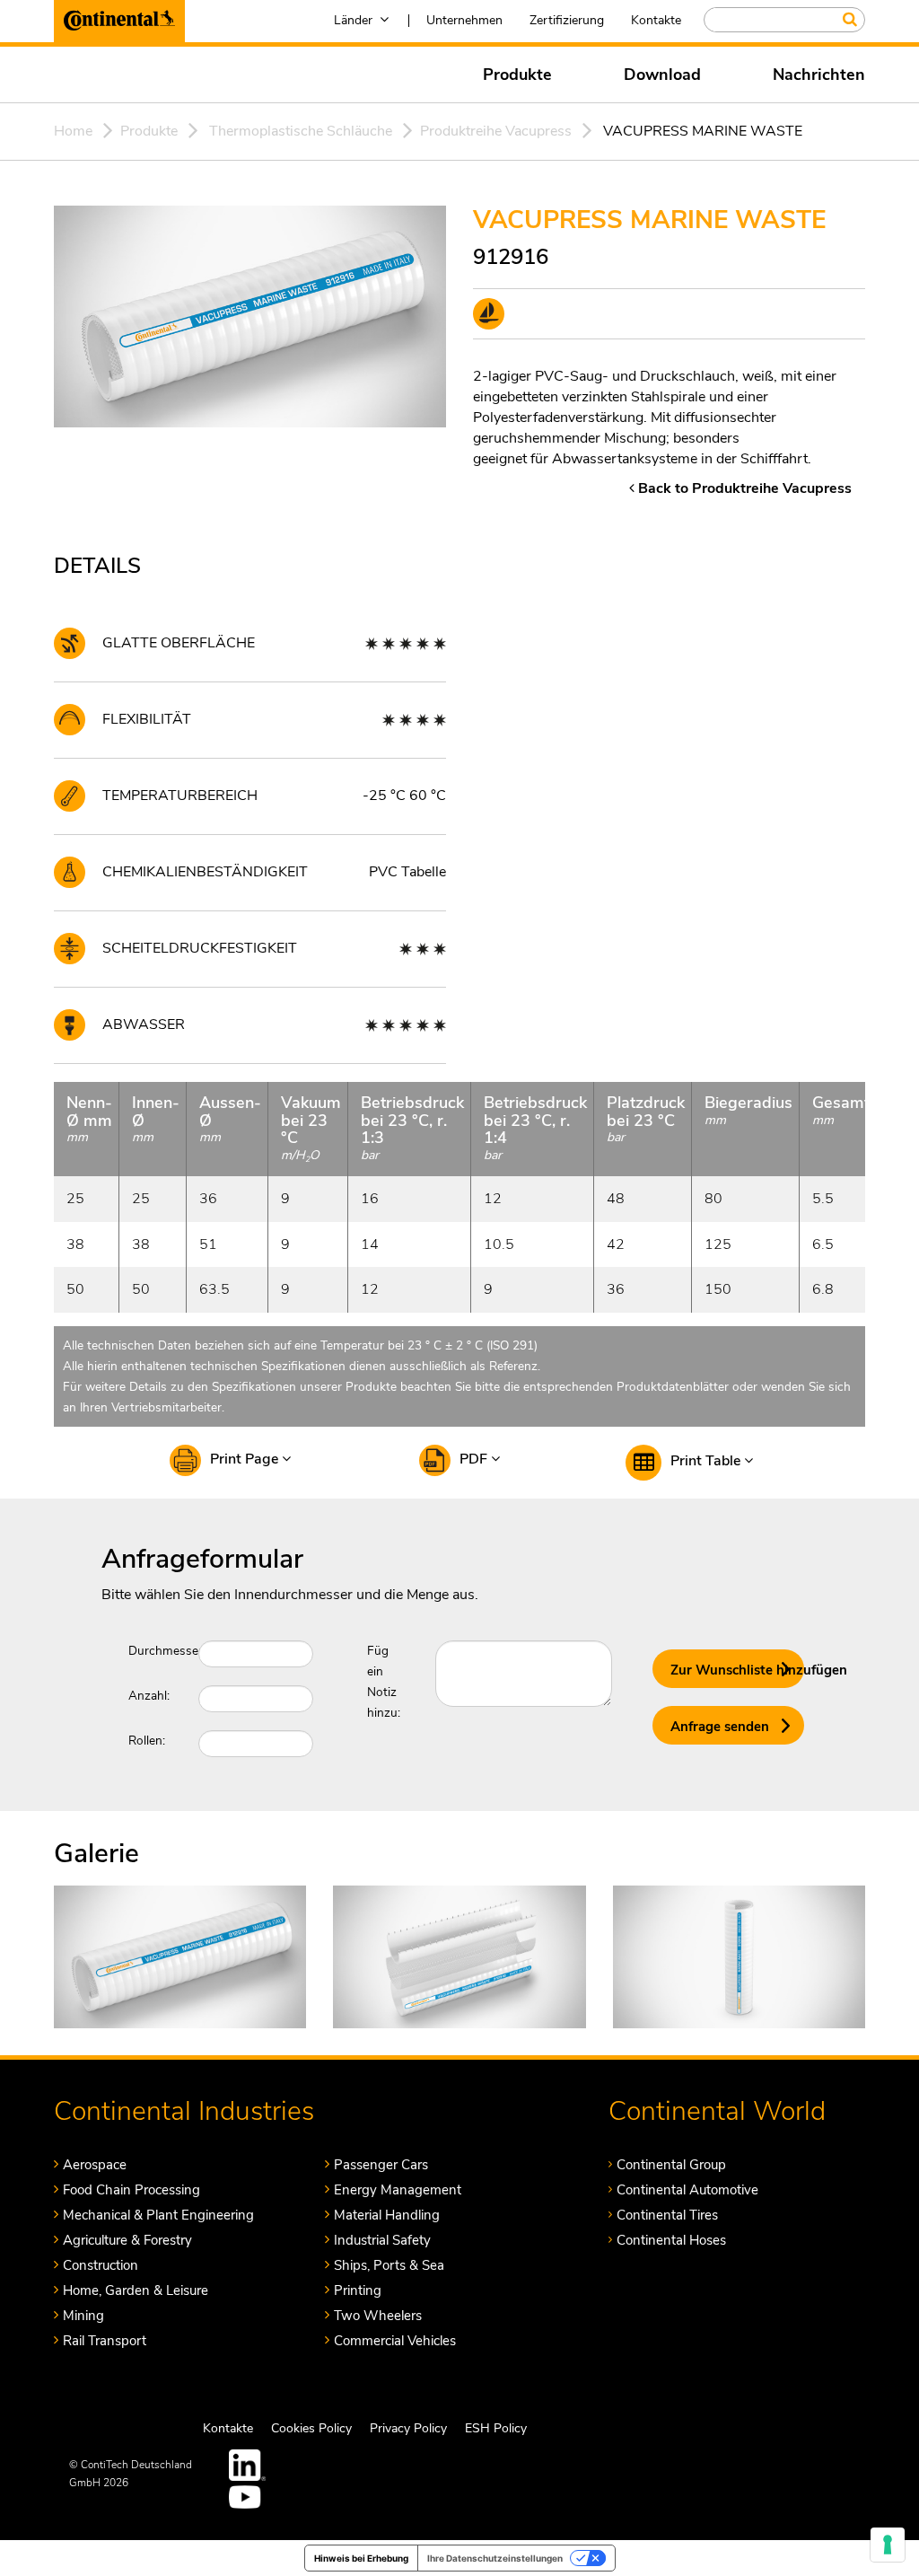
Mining (83, 2316)
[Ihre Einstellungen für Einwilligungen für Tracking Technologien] (888, 2545)
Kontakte (656, 20)
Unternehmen (464, 20)
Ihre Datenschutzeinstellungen (495, 2558)
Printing (358, 2290)
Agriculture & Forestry (127, 2240)
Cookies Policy (311, 2428)
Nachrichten (819, 75)
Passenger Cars (381, 2165)
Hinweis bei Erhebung (361, 2558)
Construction (101, 2265)
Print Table (707, 1461)
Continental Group (671, 2165)
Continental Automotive (687, 2190)
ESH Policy (496, 2428)
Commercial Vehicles (395, 2341)
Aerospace (95, 2165)
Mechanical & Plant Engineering (158, 2215)
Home (73, 131)
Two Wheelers (378, 2316)
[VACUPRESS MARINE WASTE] (180, 1956)
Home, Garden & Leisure (136, 2290)
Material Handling (387, 2215)
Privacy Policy (408, 2428)
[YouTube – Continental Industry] (248, 2497)
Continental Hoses (671, 2240)
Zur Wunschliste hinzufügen (738, 1670)
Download (662, 75)
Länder (353, 20)
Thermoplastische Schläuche (301, 131)
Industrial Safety (382, 2240)
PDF (475, 1459)
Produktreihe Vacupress (496, 131)
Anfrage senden (720, 1727)
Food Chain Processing (131, 2190)
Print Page (246, 1459)
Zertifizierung (567, 20)
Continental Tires (667, 2215)
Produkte (517, 75)
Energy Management (398, 2190)
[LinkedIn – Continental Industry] (248, 2465)
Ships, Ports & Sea (389, 2265)
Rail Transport (105, 2341)
